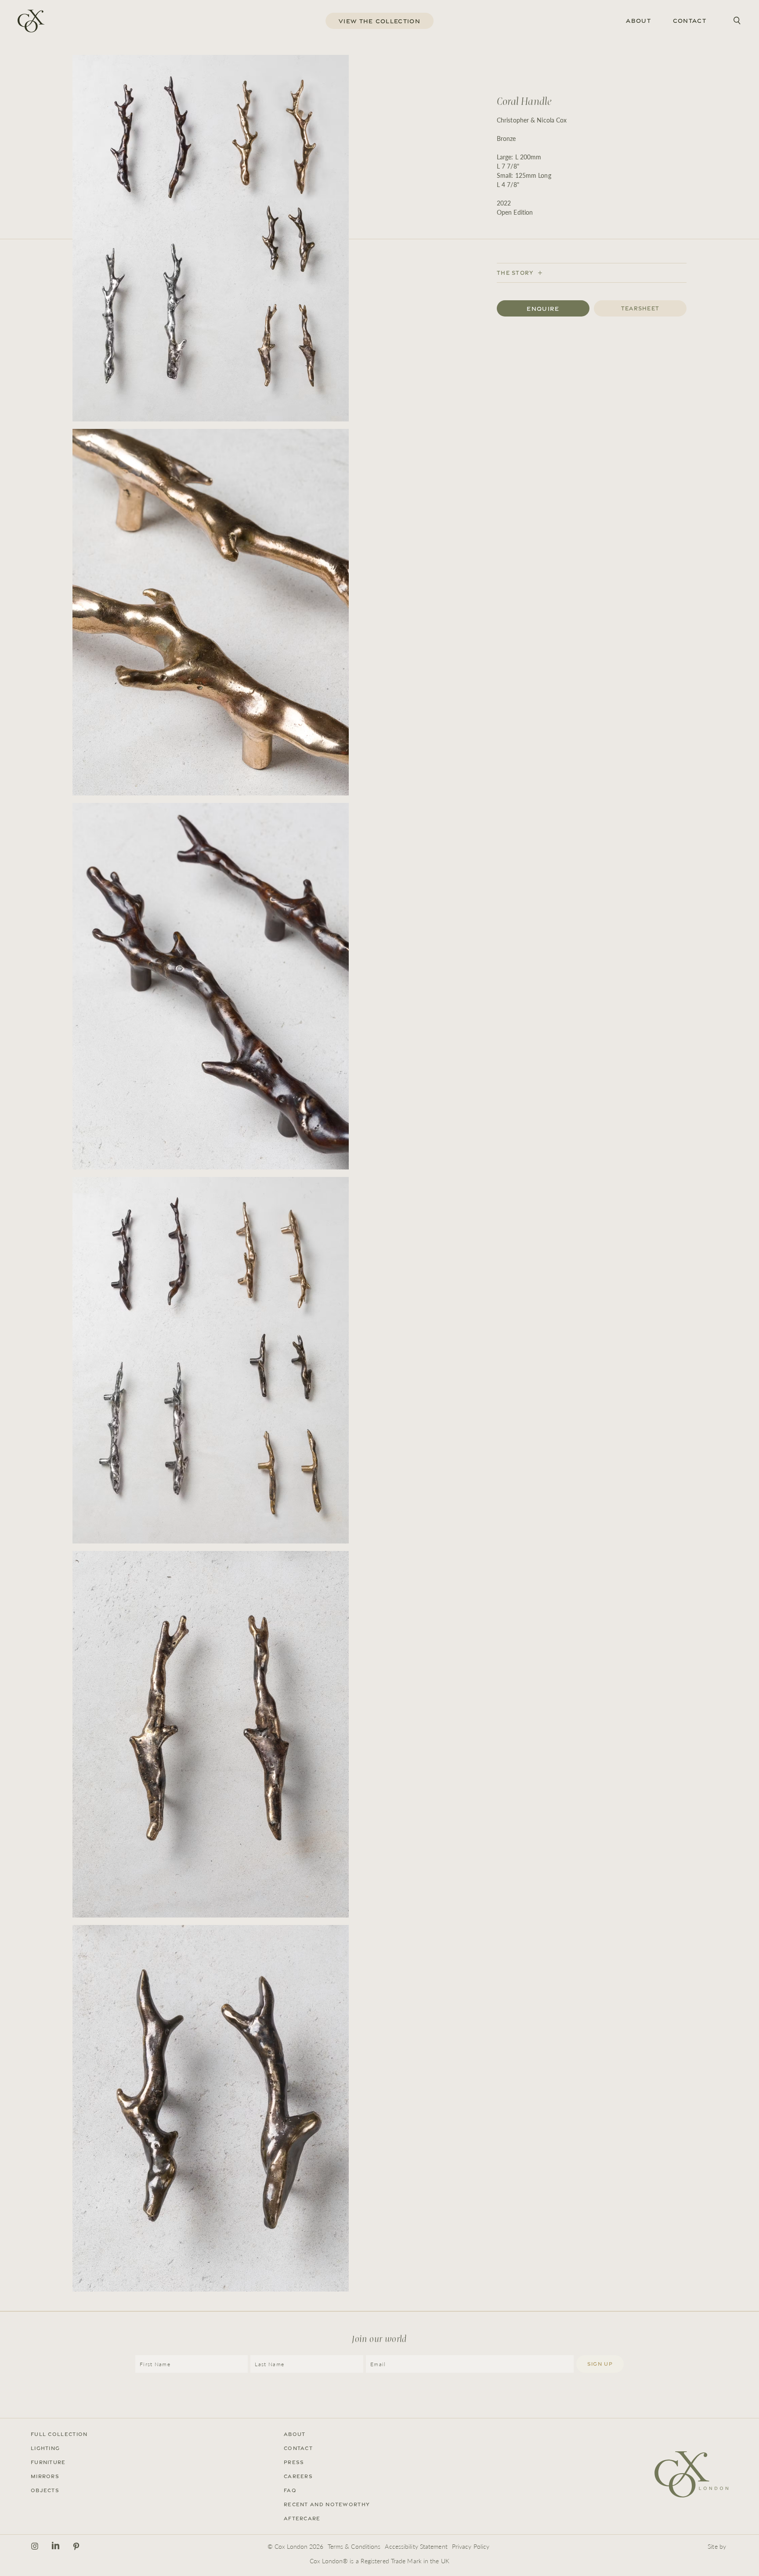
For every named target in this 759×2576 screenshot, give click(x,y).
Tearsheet (640, 308)
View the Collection (379, 21)
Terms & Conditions (354, 2546)
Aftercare (302, 2518)
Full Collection (59, 2434)
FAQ (290, 2490)
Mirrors (45, 2476)
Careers (298, 2476)
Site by (717, 2546)
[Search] (737, 21)
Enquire (543, 309)
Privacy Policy (471, 2546)
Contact (690, 21)
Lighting (45, 2448)
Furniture (48, 2462)
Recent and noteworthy (327, 2504)
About (638, 21)
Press (294, 2462)
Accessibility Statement (416, 2546)
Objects (45, 2490)
